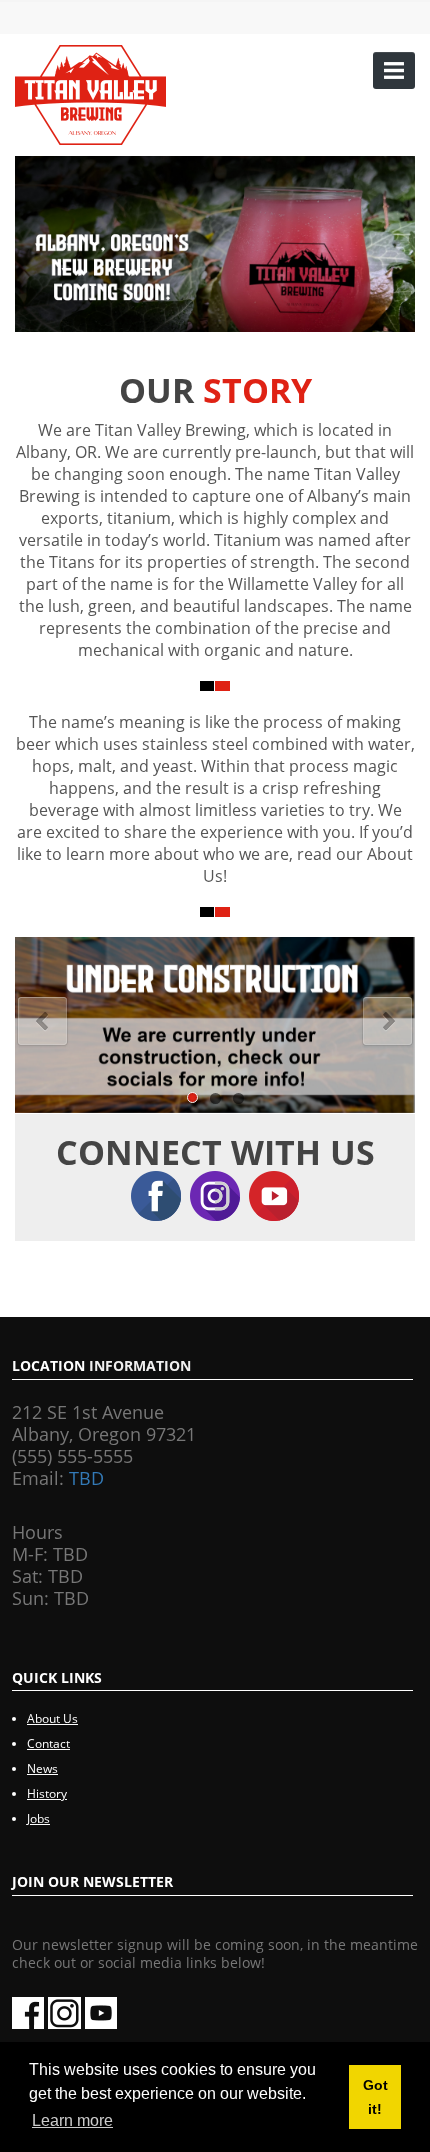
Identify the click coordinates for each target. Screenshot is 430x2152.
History (47, 1793)
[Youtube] (274, 1192)
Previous (42, 1021)
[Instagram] (219, 1192)
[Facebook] (160, 1192)
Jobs (38, 1818)
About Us (52, 1718)
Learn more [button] (72, 2120)
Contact (48, 1743)
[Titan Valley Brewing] (90, 92)
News (42, 1768)
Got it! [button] (375, 2097)
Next (387, 1021)
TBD (86, 1478)
